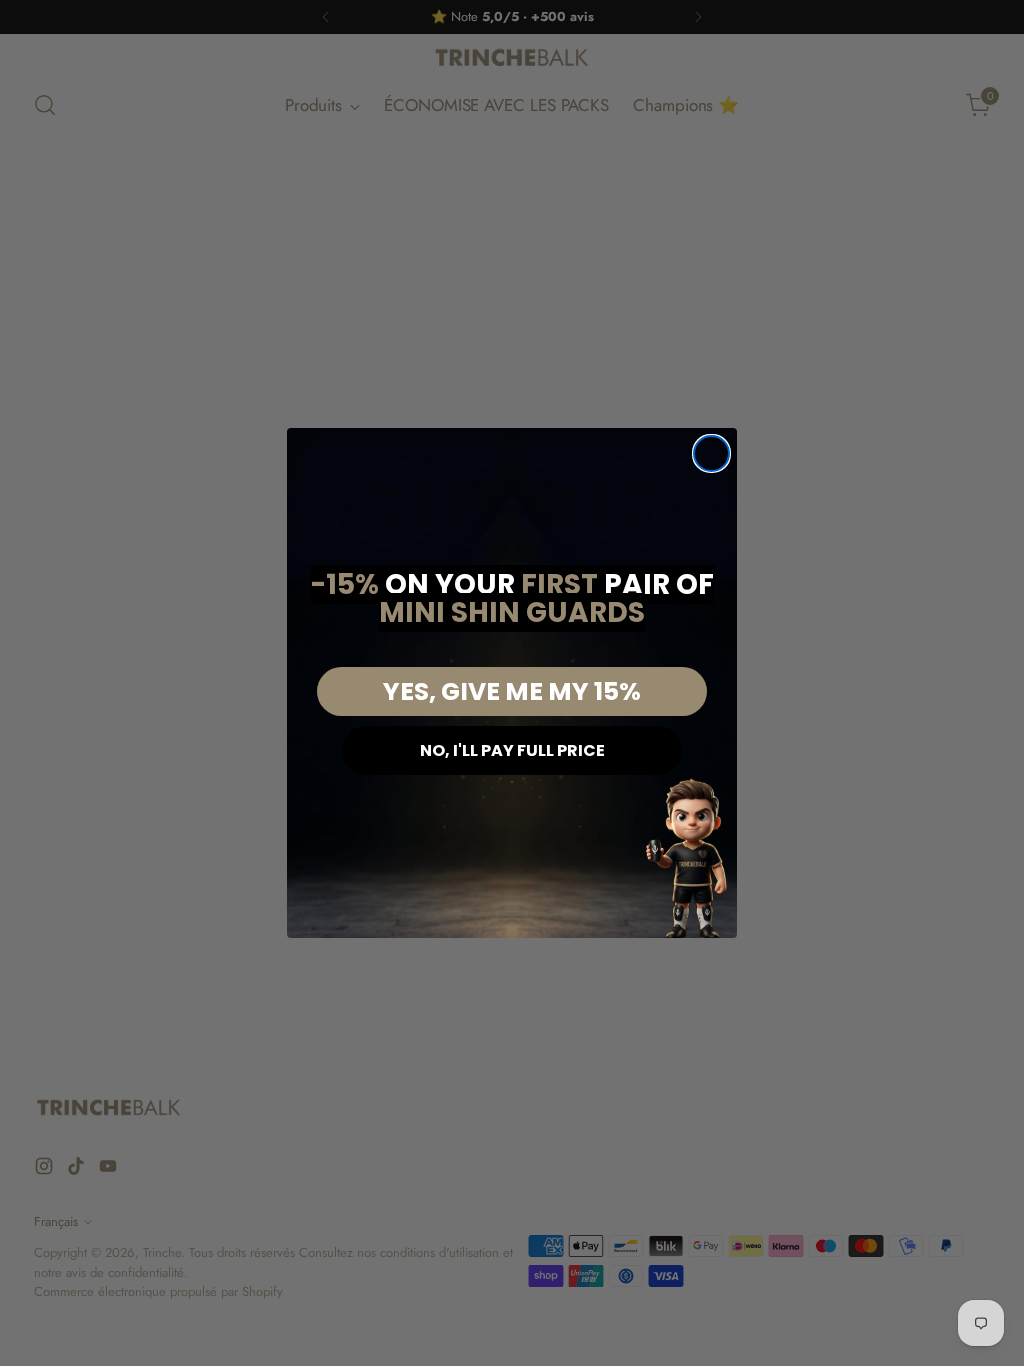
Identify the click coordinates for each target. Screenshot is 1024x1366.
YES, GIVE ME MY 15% (512, 691)
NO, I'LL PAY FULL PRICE (512, 750)
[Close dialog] (711, 453)
